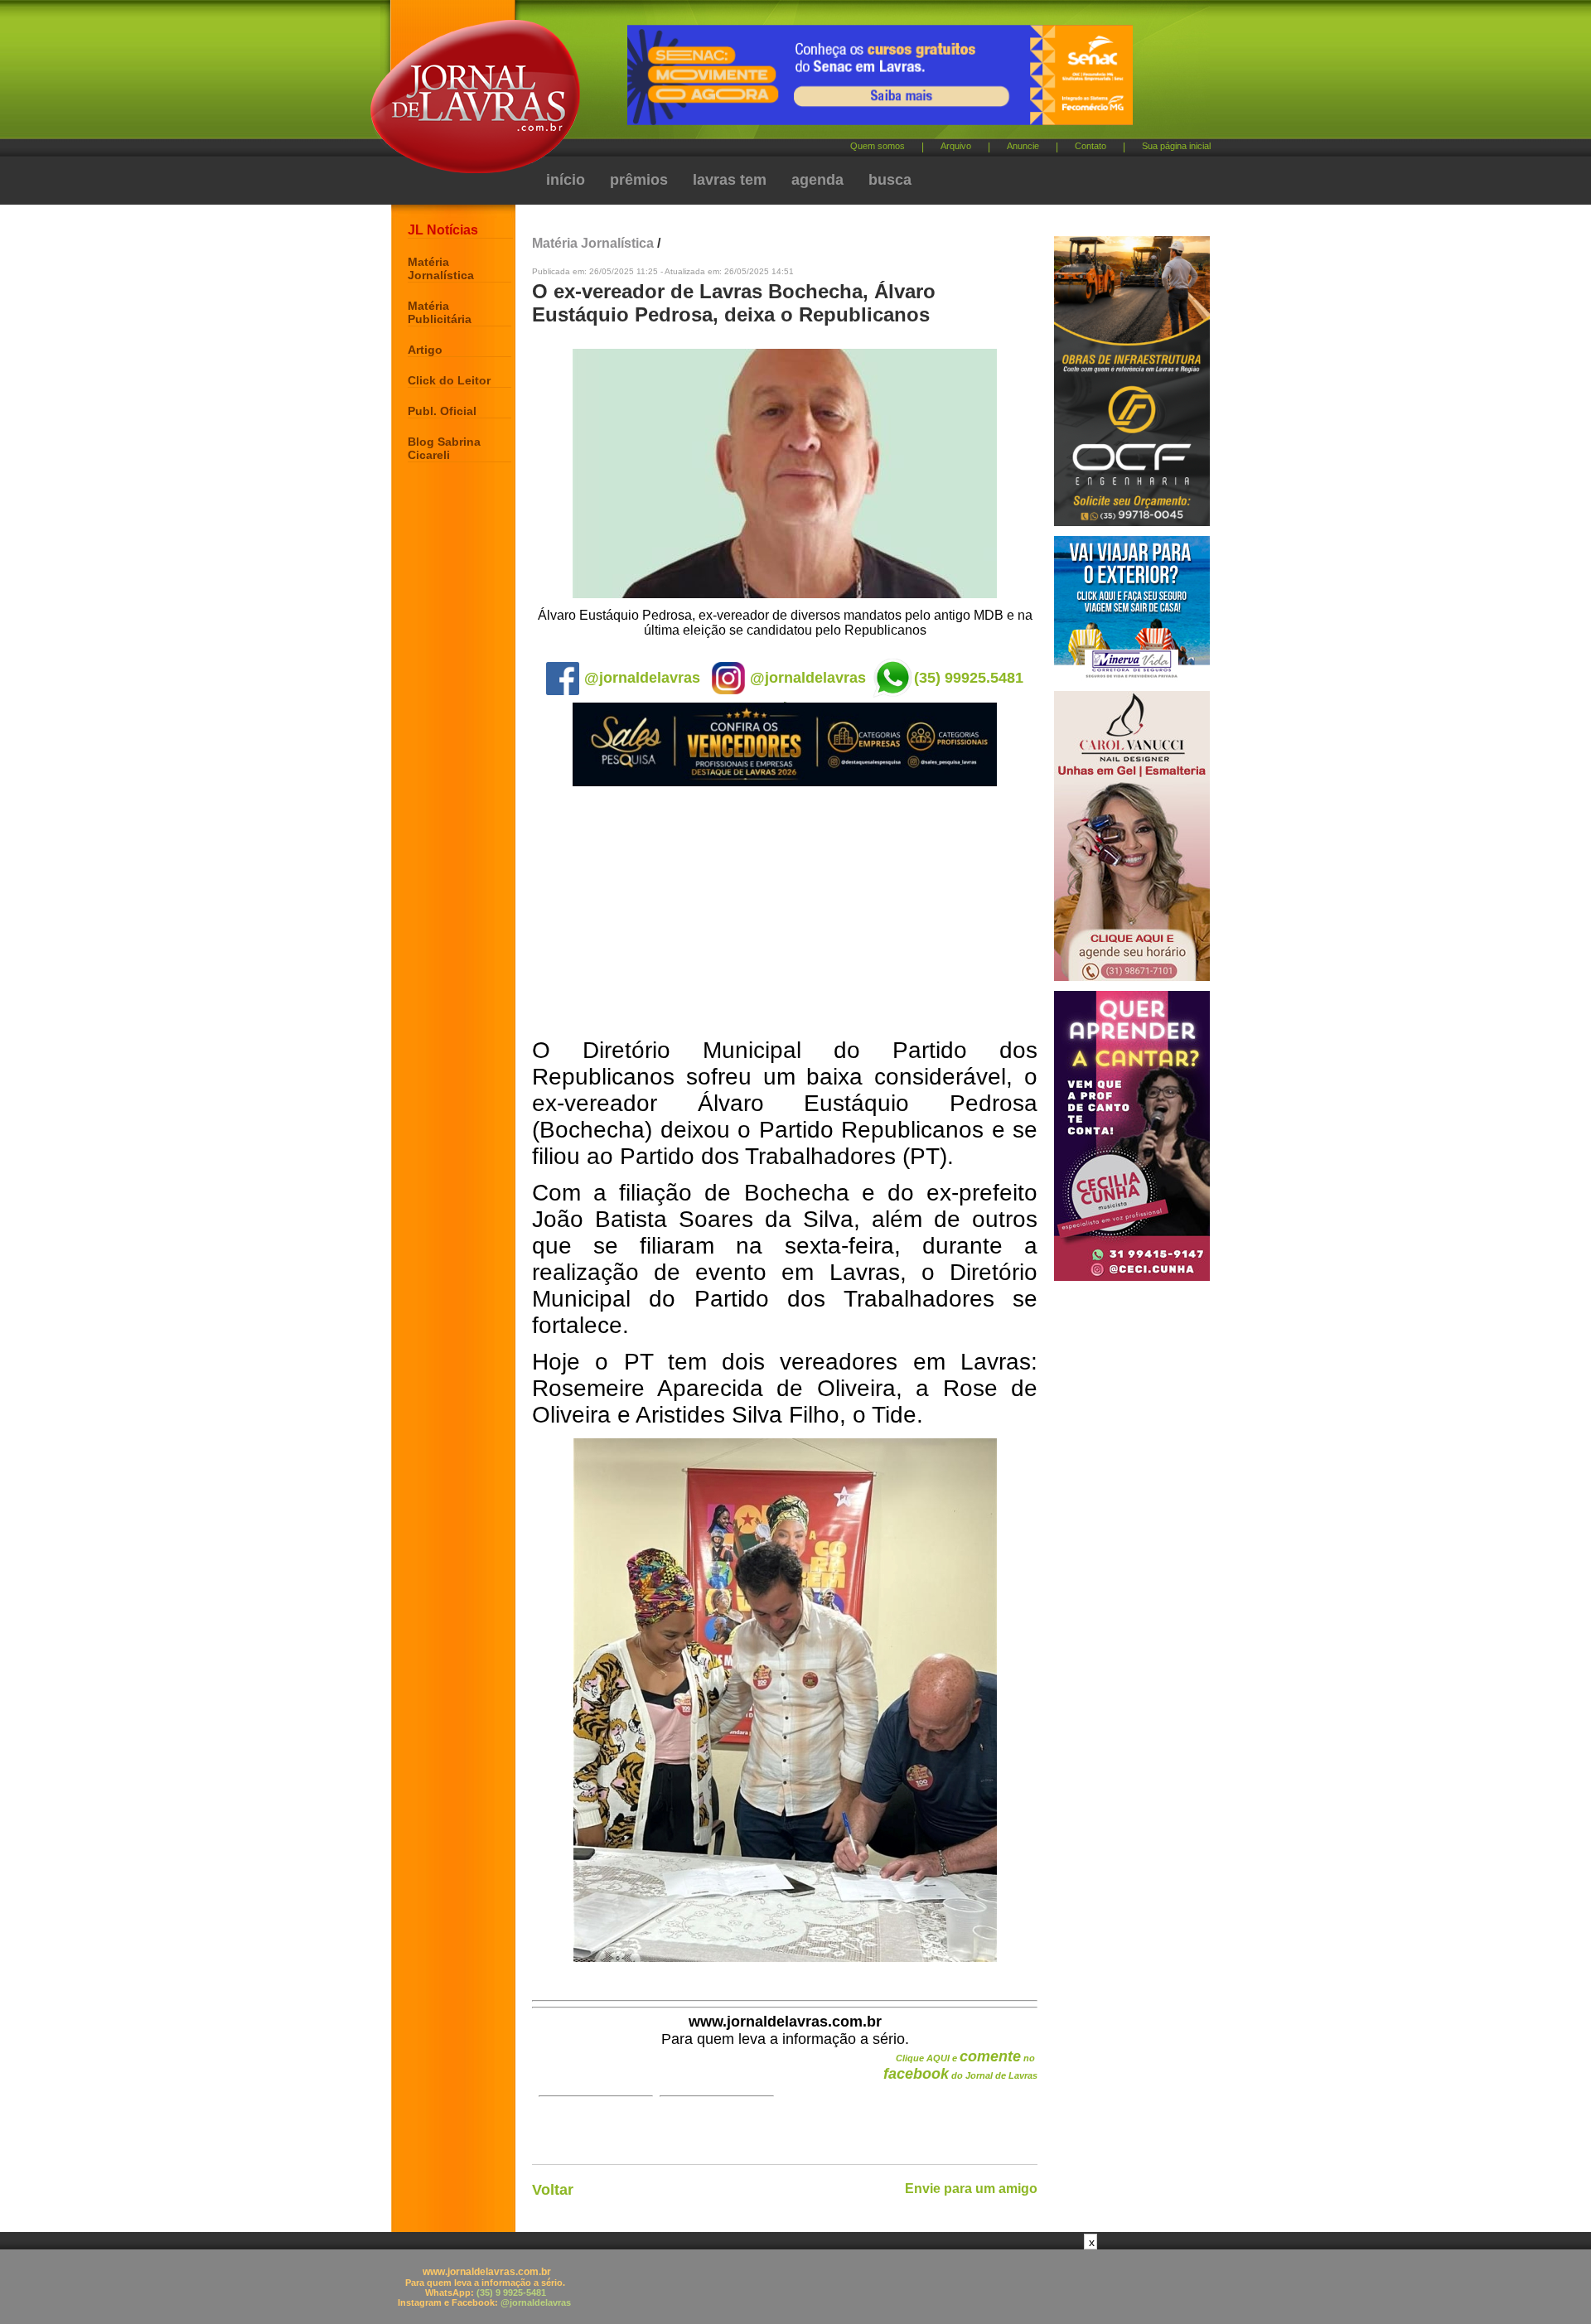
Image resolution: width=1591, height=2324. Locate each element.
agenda (817, 180)
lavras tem (730, 180)
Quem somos (878, 146)
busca (890, 180)
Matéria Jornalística (441, 268)
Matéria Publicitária (440, 312)
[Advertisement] (785, 913)
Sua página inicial (1176, 146)
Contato (1090, 146)
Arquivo (956, 146)
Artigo (425, 350)
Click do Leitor (449, 380)
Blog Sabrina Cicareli (444, 448)
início (566, 180)
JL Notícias (443, 230)
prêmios (639, 180)
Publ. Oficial (442, 411)
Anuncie (1023, 146)
